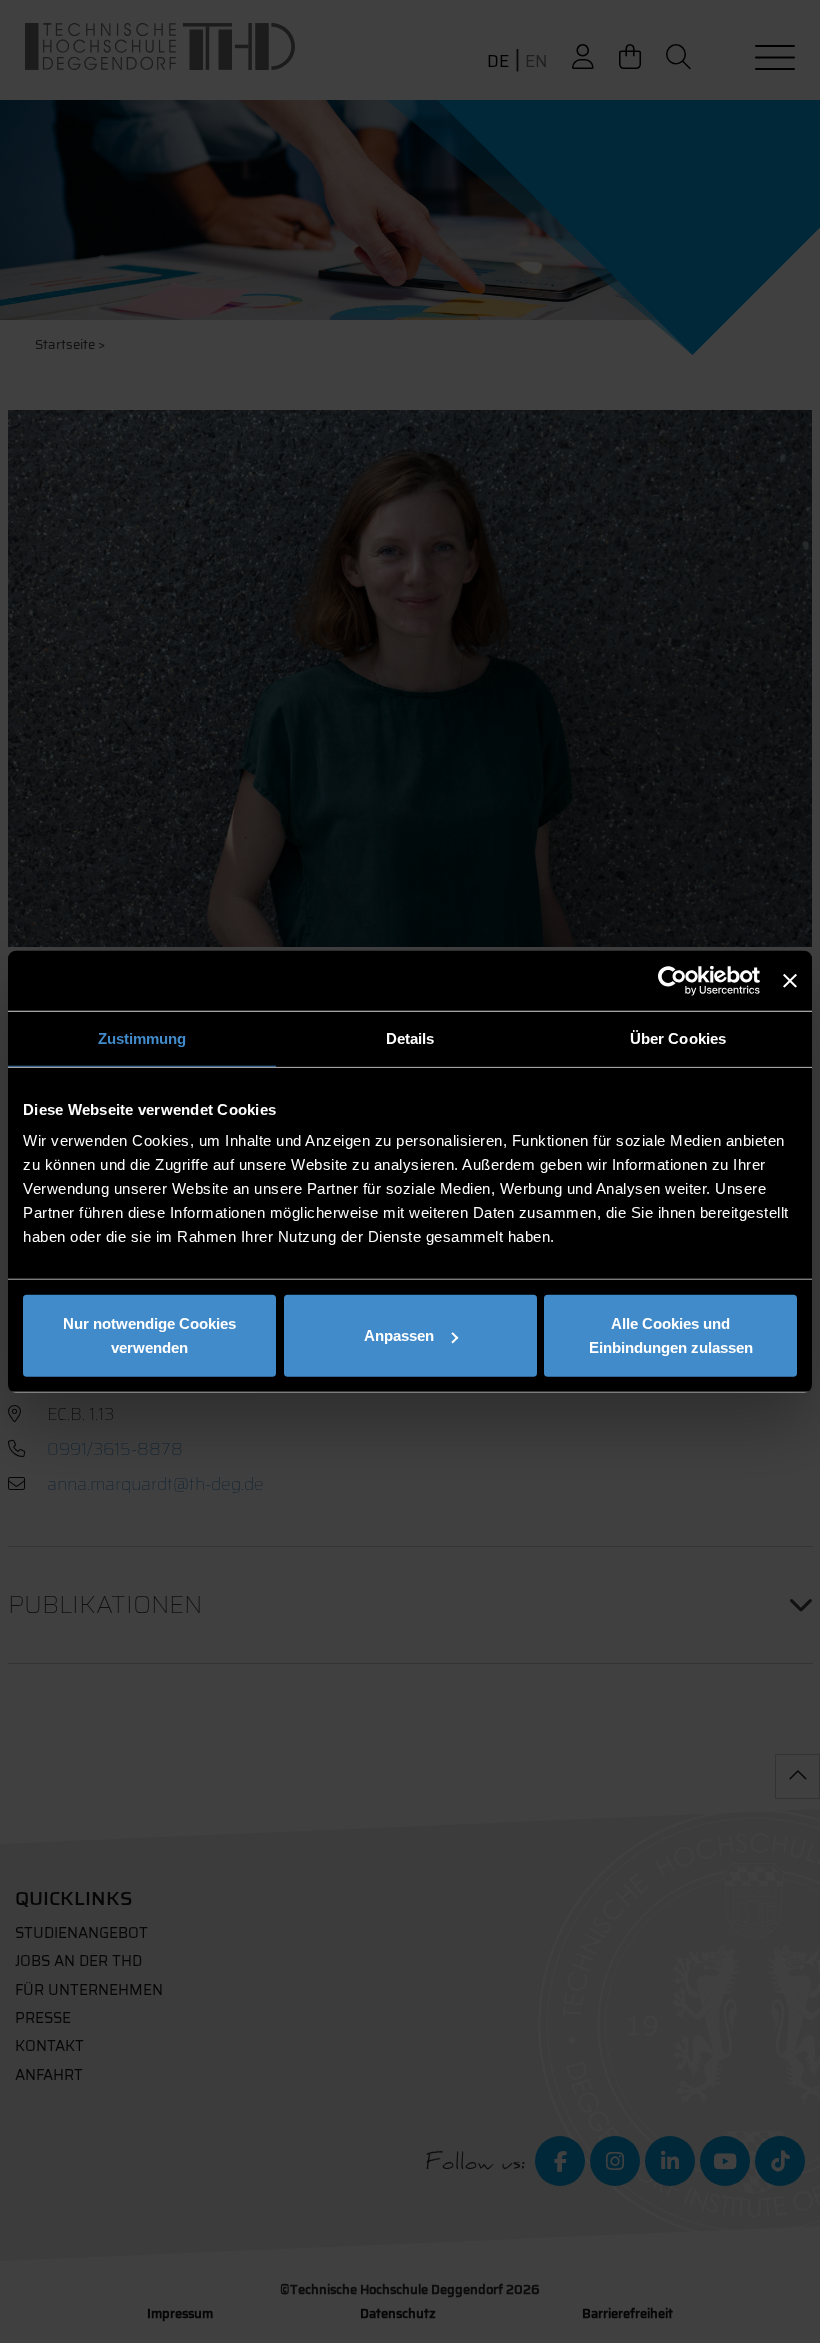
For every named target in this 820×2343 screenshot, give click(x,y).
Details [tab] (410, 1037)
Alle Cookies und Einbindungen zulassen (671, 1335)
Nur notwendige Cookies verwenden (149, 1335)
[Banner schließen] (790, 980)
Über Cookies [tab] (678, 1037)
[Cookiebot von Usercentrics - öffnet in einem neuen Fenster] (672, 980)
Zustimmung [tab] (142, 1037)
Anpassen (399, 1335)
